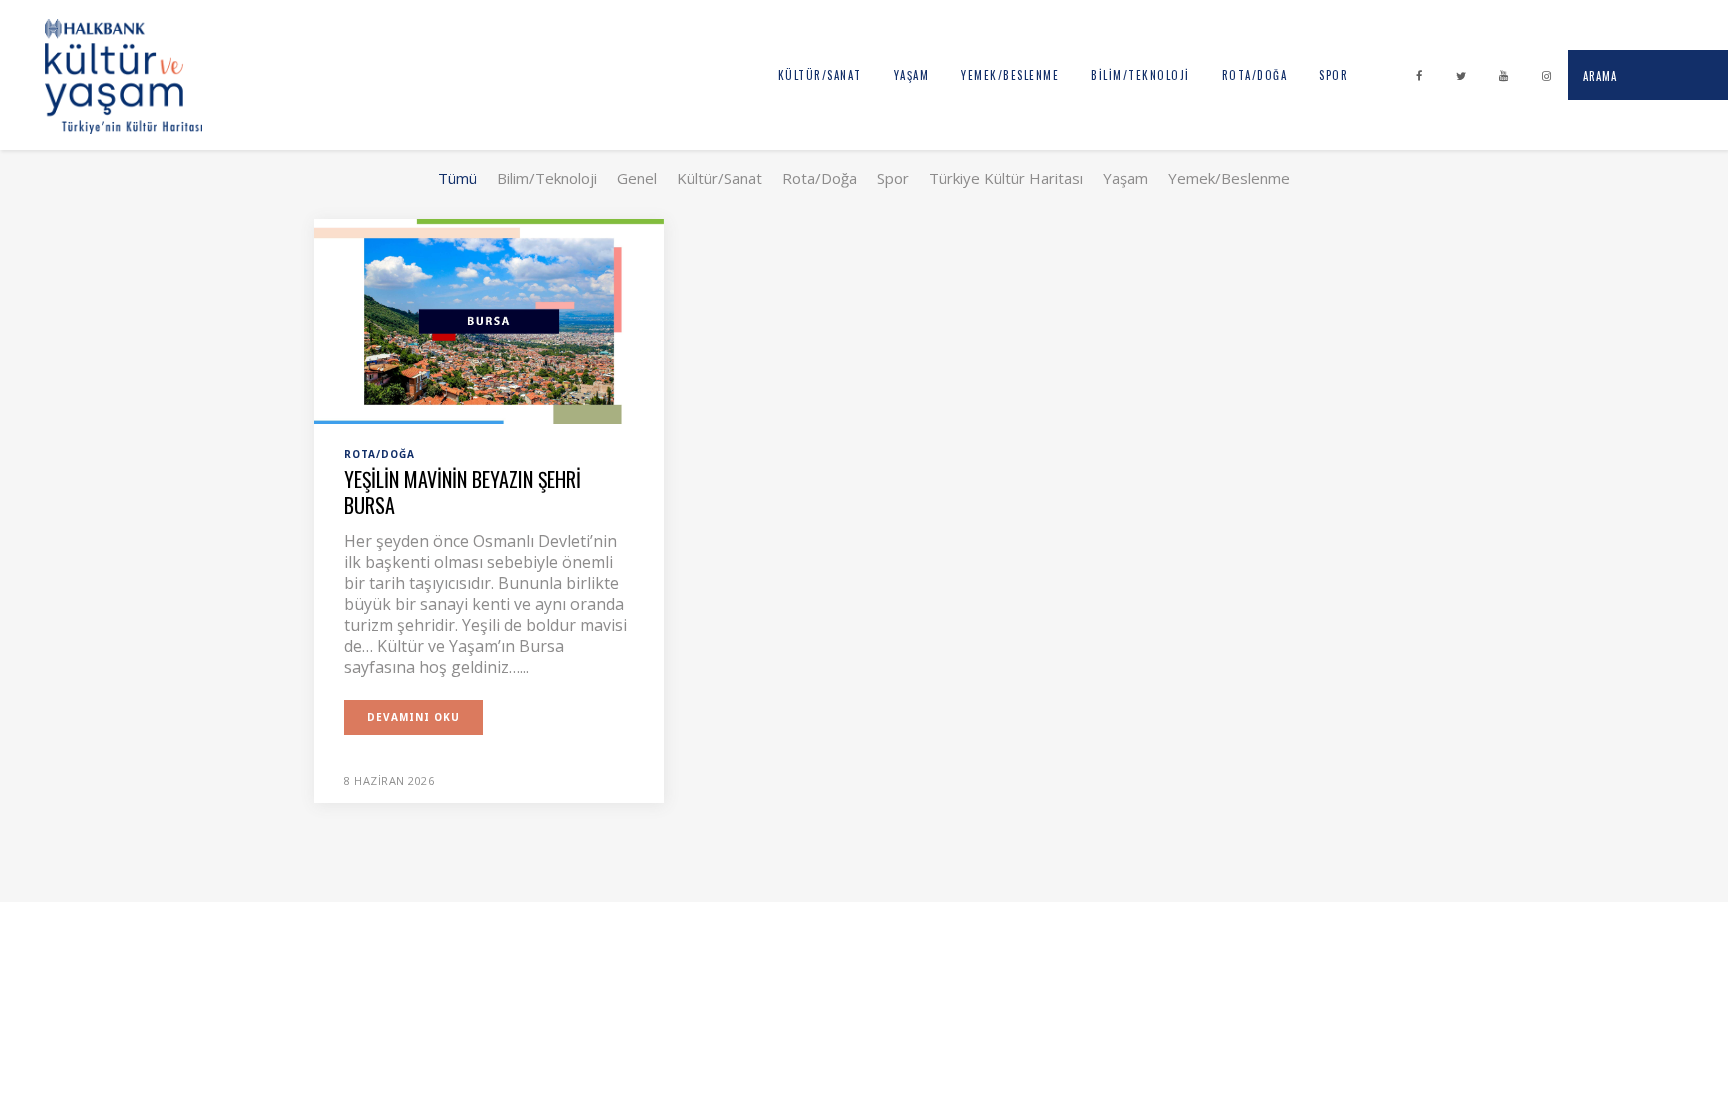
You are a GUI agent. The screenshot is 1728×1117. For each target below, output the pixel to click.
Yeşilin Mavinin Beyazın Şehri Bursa (462, 492)
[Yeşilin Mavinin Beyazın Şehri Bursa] (489, 320)
